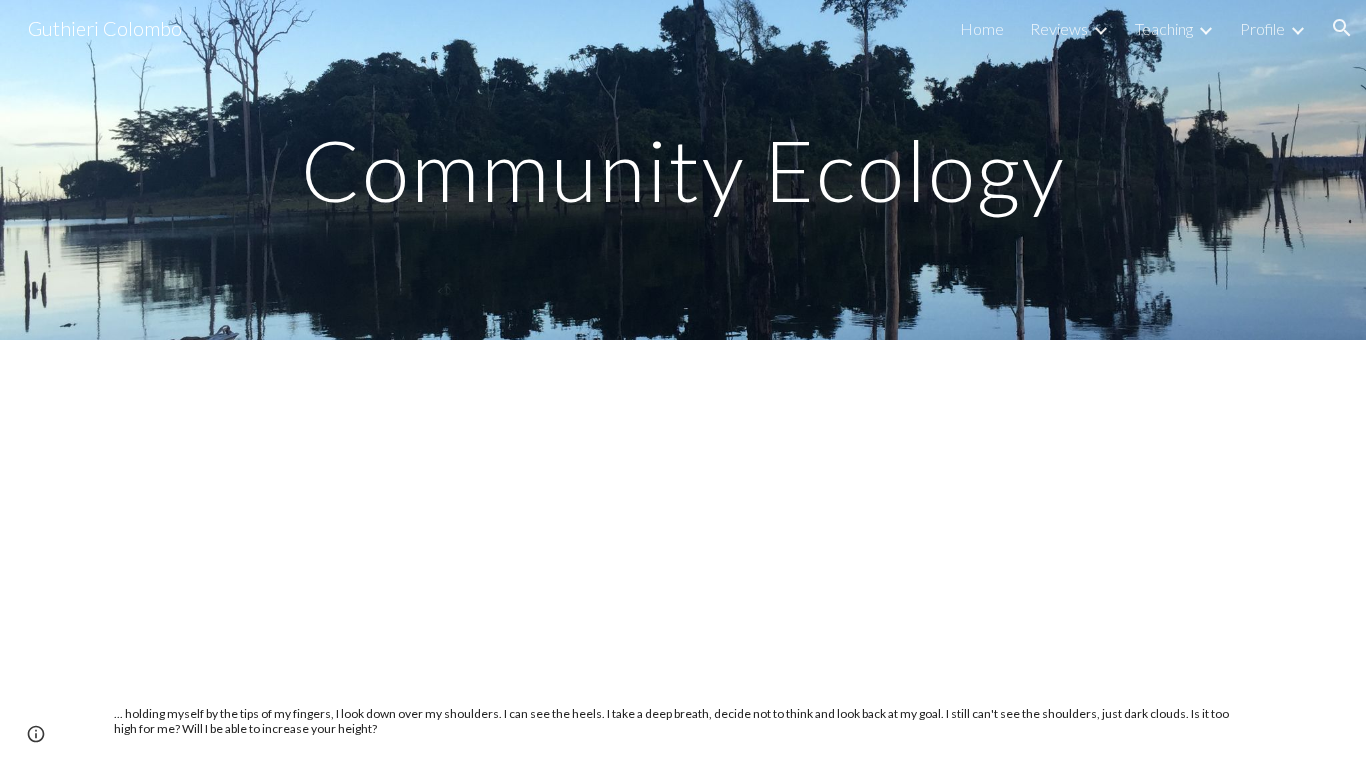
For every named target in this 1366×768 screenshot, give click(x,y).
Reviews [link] (1059, 28)
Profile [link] (1262, 28)
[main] (683, 169)
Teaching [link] (1164, 28)
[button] (1342, 28)
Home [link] (982, 28)
